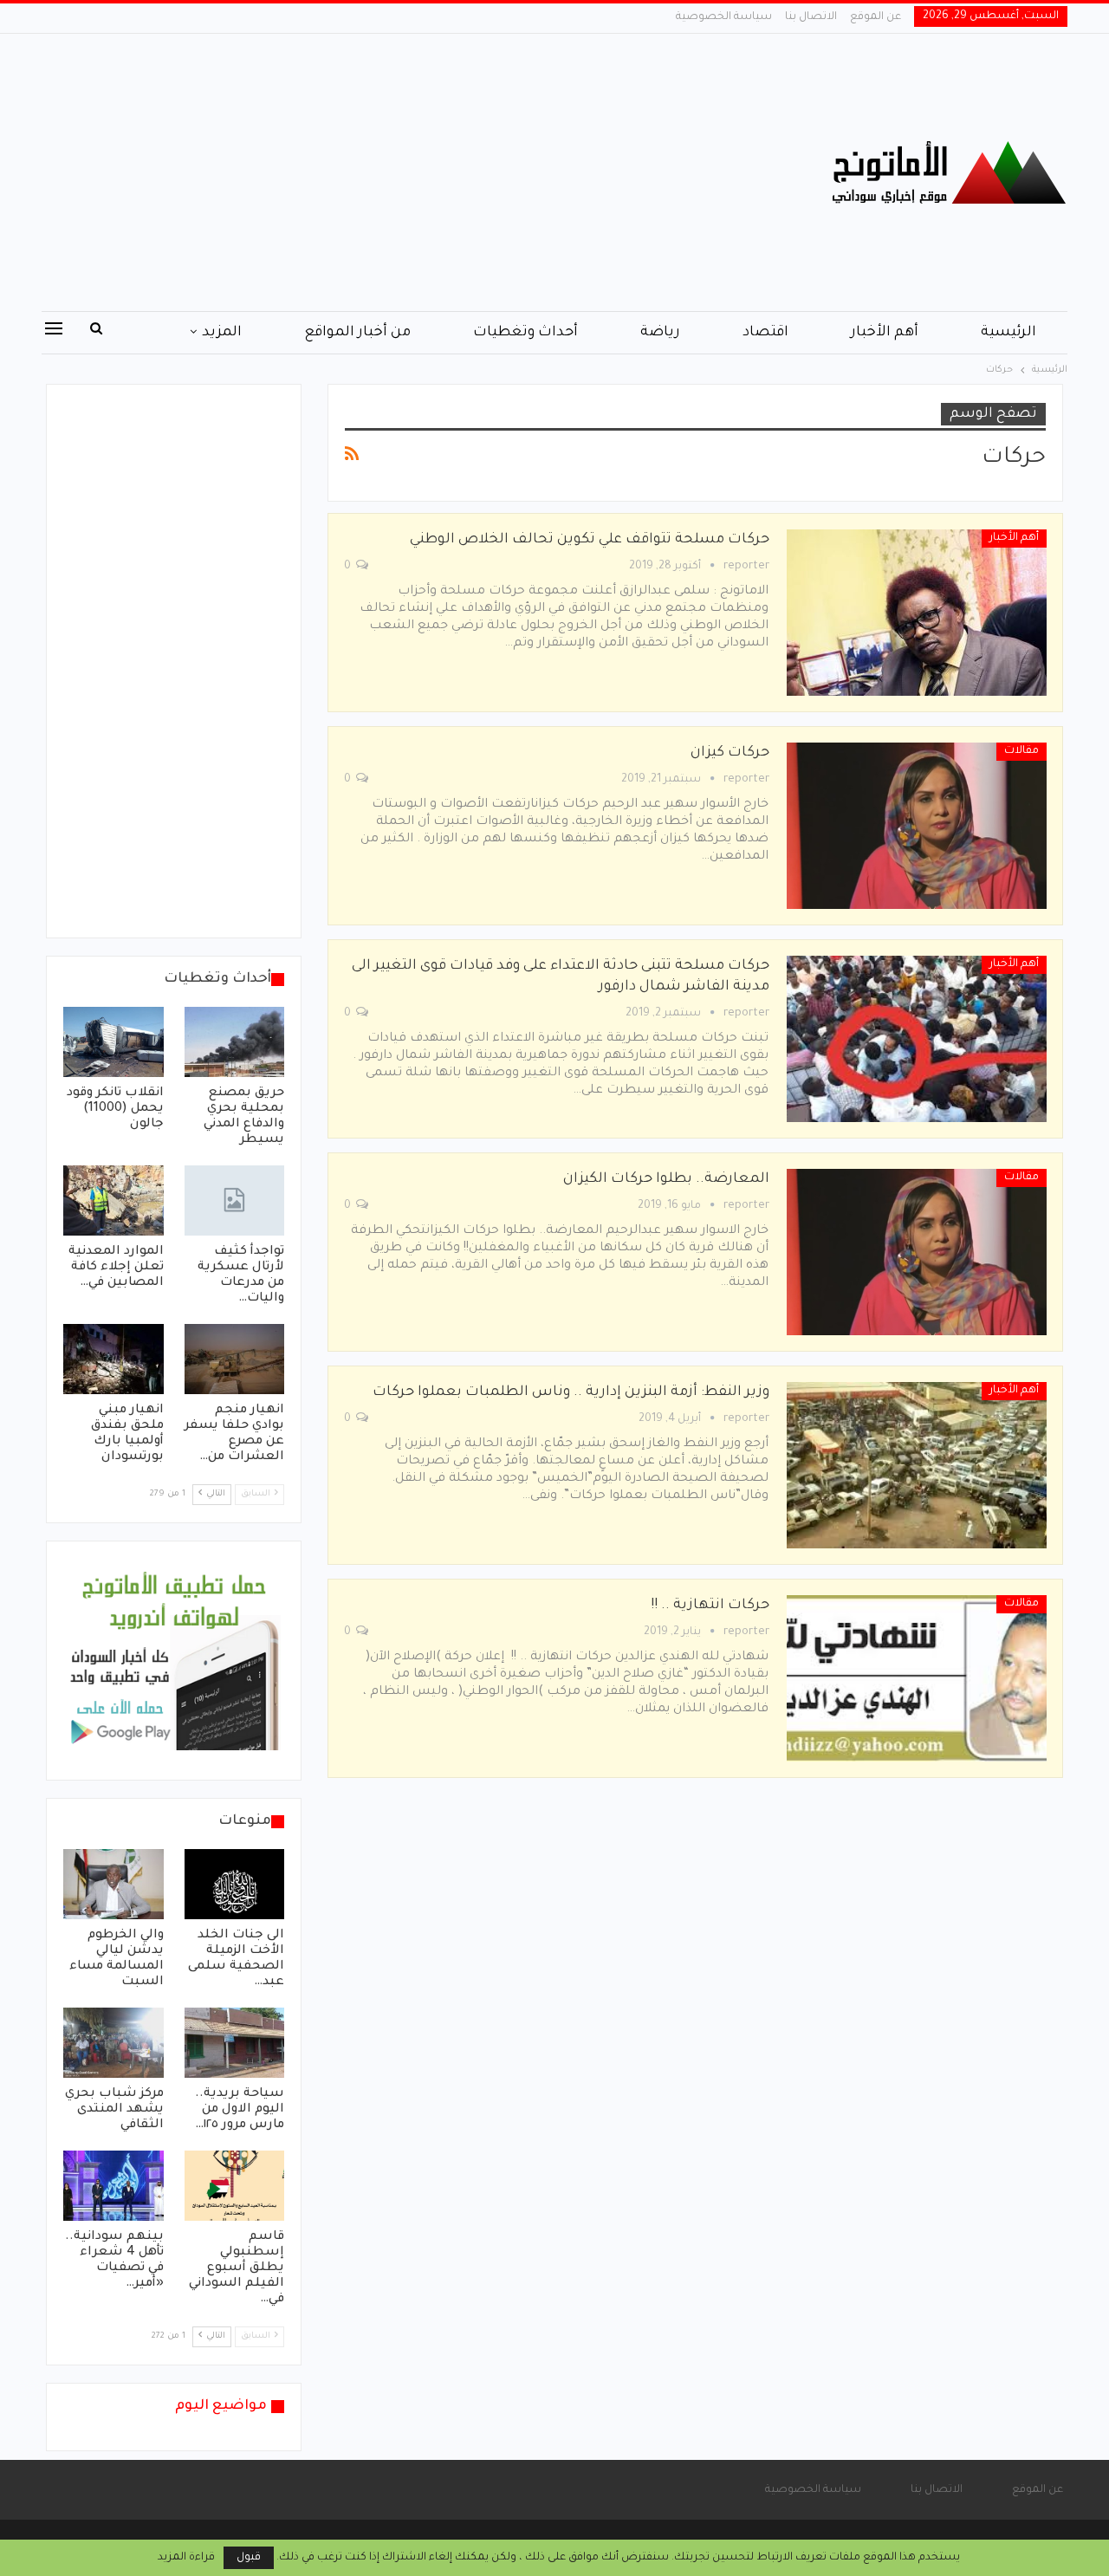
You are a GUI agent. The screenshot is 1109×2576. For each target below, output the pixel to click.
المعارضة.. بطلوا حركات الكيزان (666, 1179)
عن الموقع (876, 17)
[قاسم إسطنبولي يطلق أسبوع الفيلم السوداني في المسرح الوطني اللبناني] (235, 2186)
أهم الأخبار (885, 333)
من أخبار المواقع (357, 333)
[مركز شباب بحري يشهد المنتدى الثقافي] (113, 2043)
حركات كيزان (730, 753)
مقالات (1021, 751)
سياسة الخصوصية (724, 17)
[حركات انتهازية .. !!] (917, 1678)
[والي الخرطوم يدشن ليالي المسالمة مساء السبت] (113, 1884)
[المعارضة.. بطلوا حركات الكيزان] (917, 1252)
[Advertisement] (381, 172)
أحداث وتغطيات (525, 333)
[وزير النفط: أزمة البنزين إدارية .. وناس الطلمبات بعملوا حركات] (917, 1465)
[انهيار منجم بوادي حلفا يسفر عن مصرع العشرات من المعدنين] (235, 1359)
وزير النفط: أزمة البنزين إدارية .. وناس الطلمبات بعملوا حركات (571, 1392)
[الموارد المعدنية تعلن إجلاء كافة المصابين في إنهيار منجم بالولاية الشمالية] (113, 1200)
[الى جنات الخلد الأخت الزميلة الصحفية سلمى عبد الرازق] (235, 1884)
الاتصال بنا (811, 17)
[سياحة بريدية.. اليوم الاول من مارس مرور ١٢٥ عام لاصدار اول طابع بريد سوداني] (235, 2043)
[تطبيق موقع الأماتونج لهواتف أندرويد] (174, 1662)
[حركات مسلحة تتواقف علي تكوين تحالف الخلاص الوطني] (917, 613)
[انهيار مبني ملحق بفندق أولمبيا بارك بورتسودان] (113, 1359)
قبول (249, 2558)
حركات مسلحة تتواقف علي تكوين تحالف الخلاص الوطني (590, 540)
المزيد (222, 333)
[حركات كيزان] (917, 826)
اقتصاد (765, 333)
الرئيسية (1008, 333)
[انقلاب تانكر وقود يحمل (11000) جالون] (113, 1042)
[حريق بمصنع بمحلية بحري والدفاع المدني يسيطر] (235, 1042)
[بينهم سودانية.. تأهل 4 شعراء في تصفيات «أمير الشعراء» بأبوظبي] (113, 2186)
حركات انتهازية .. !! (710, 1606)
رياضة (660, 333)
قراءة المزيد (186, 2558)
